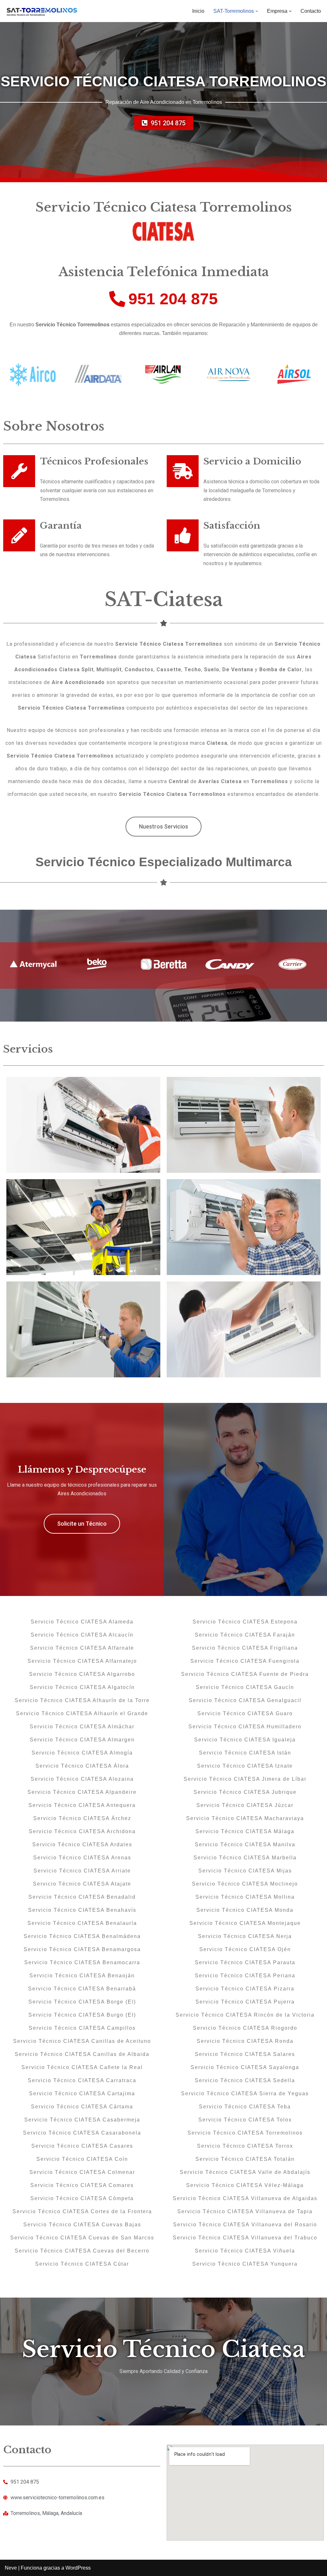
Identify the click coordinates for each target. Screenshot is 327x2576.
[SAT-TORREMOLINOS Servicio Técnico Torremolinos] (42, 11)
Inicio (198, 11)
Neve (11, 2568)
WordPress (78, 2568)
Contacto (311, 11)
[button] (257, 11)
